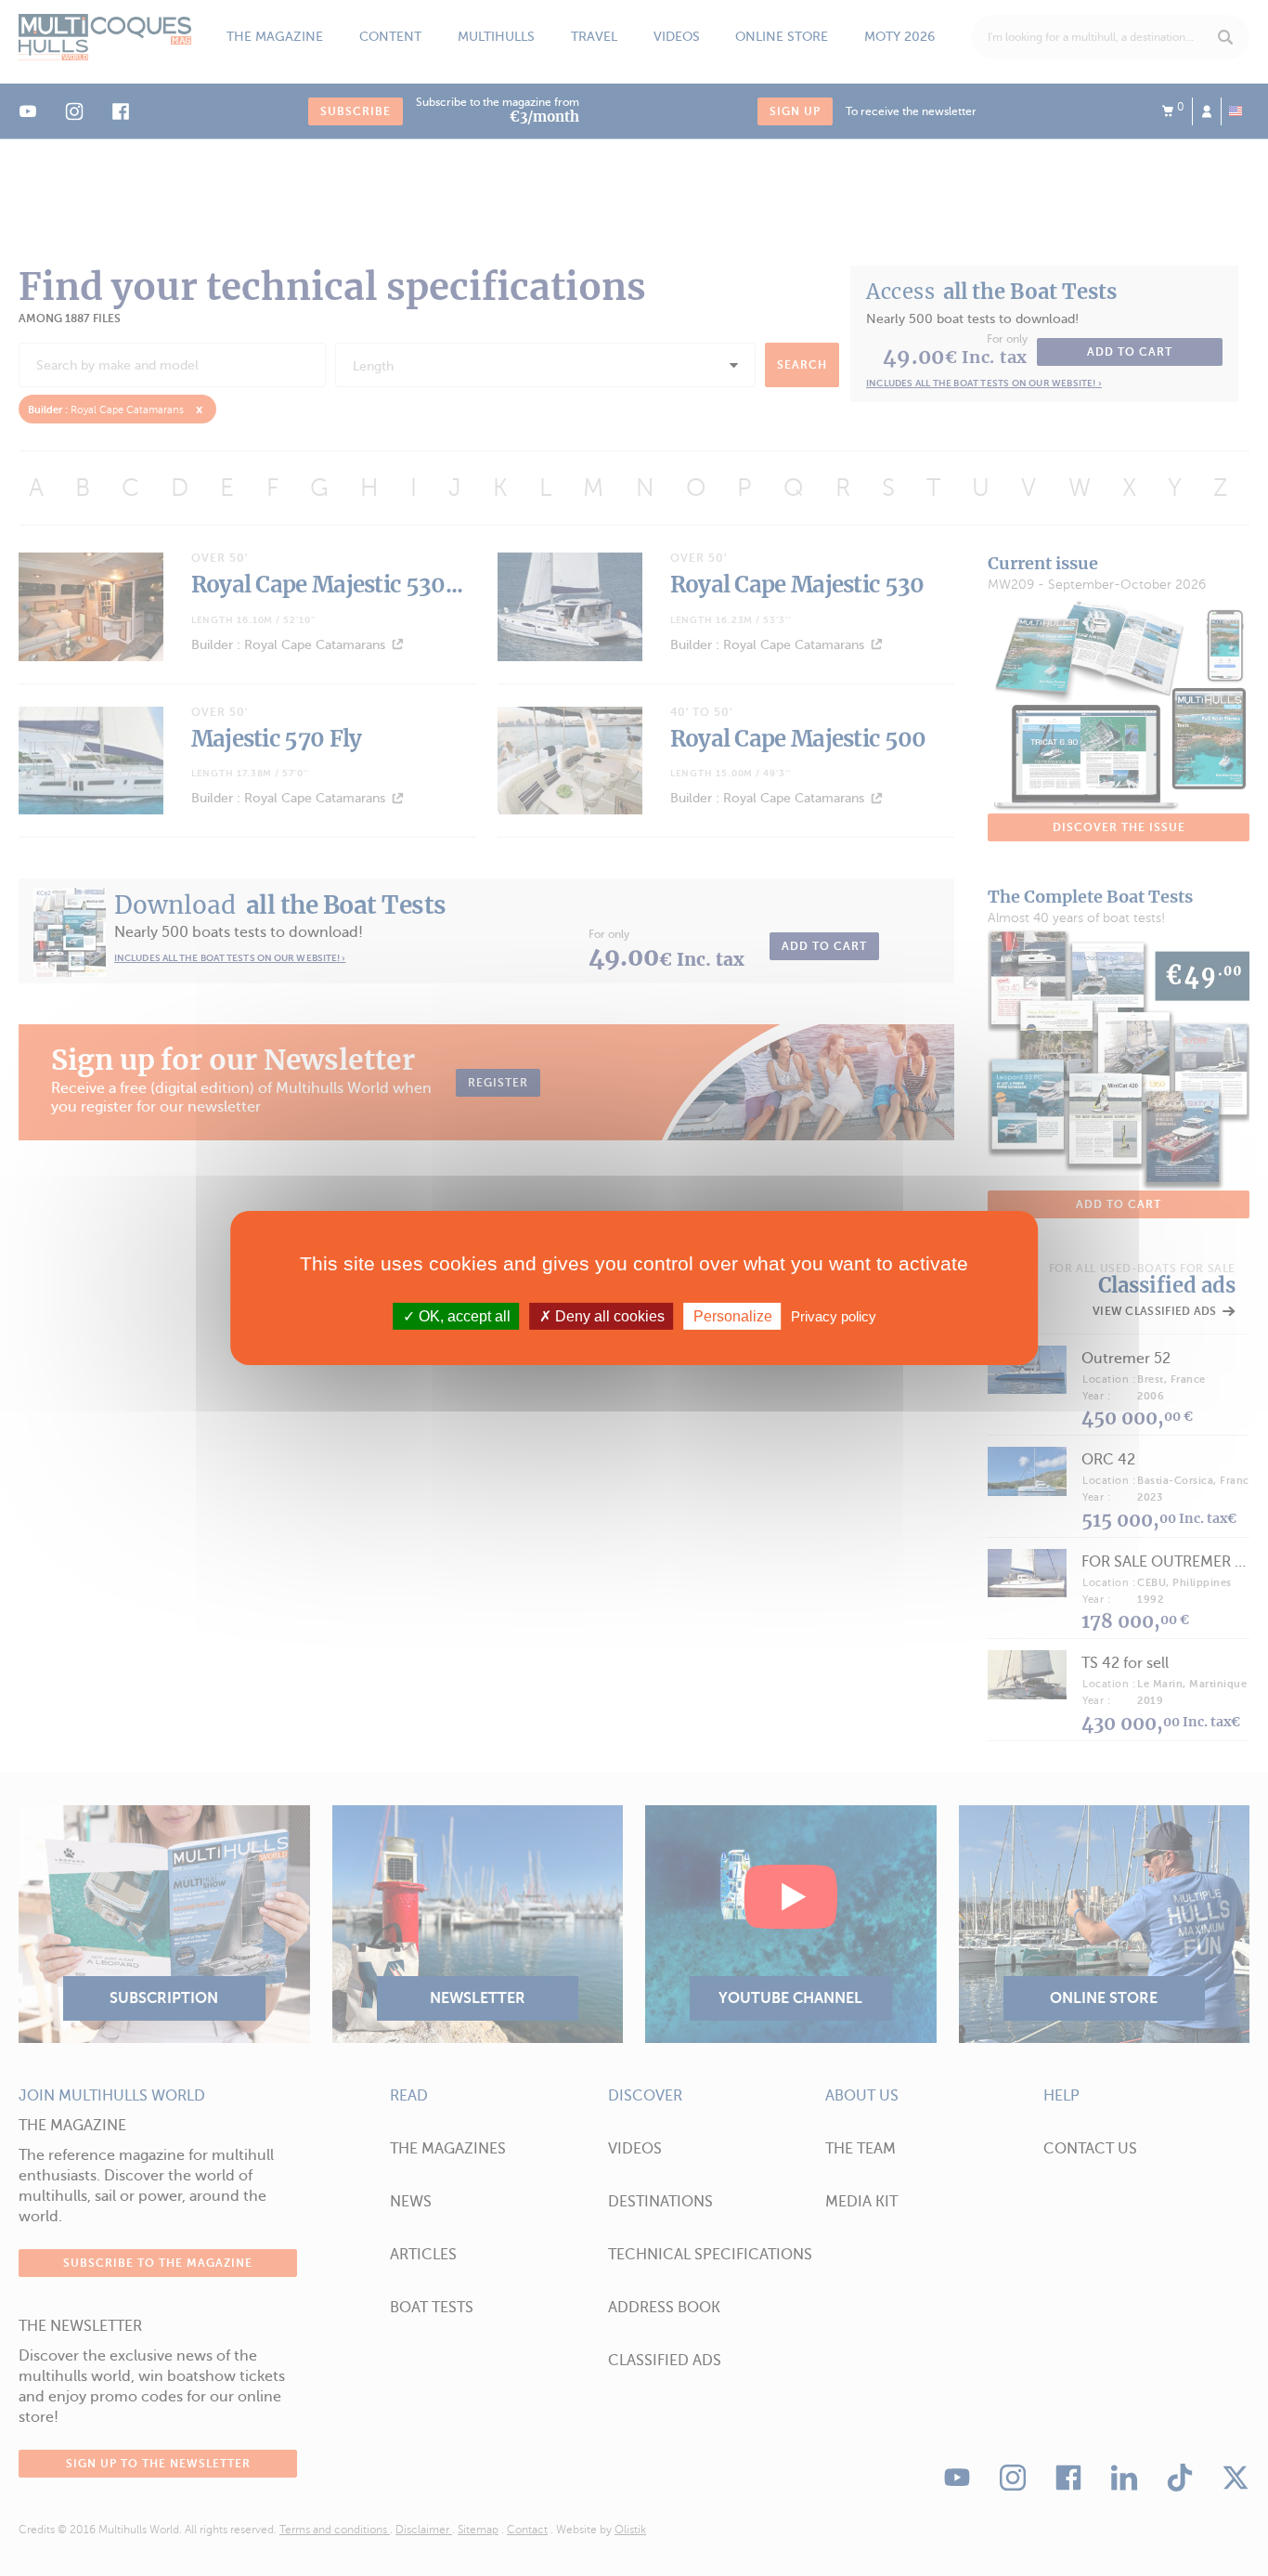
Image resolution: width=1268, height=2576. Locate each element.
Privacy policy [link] (834, 1316)
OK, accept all (463, 1316)
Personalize (733, 1316)
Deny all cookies (608, 1316)
